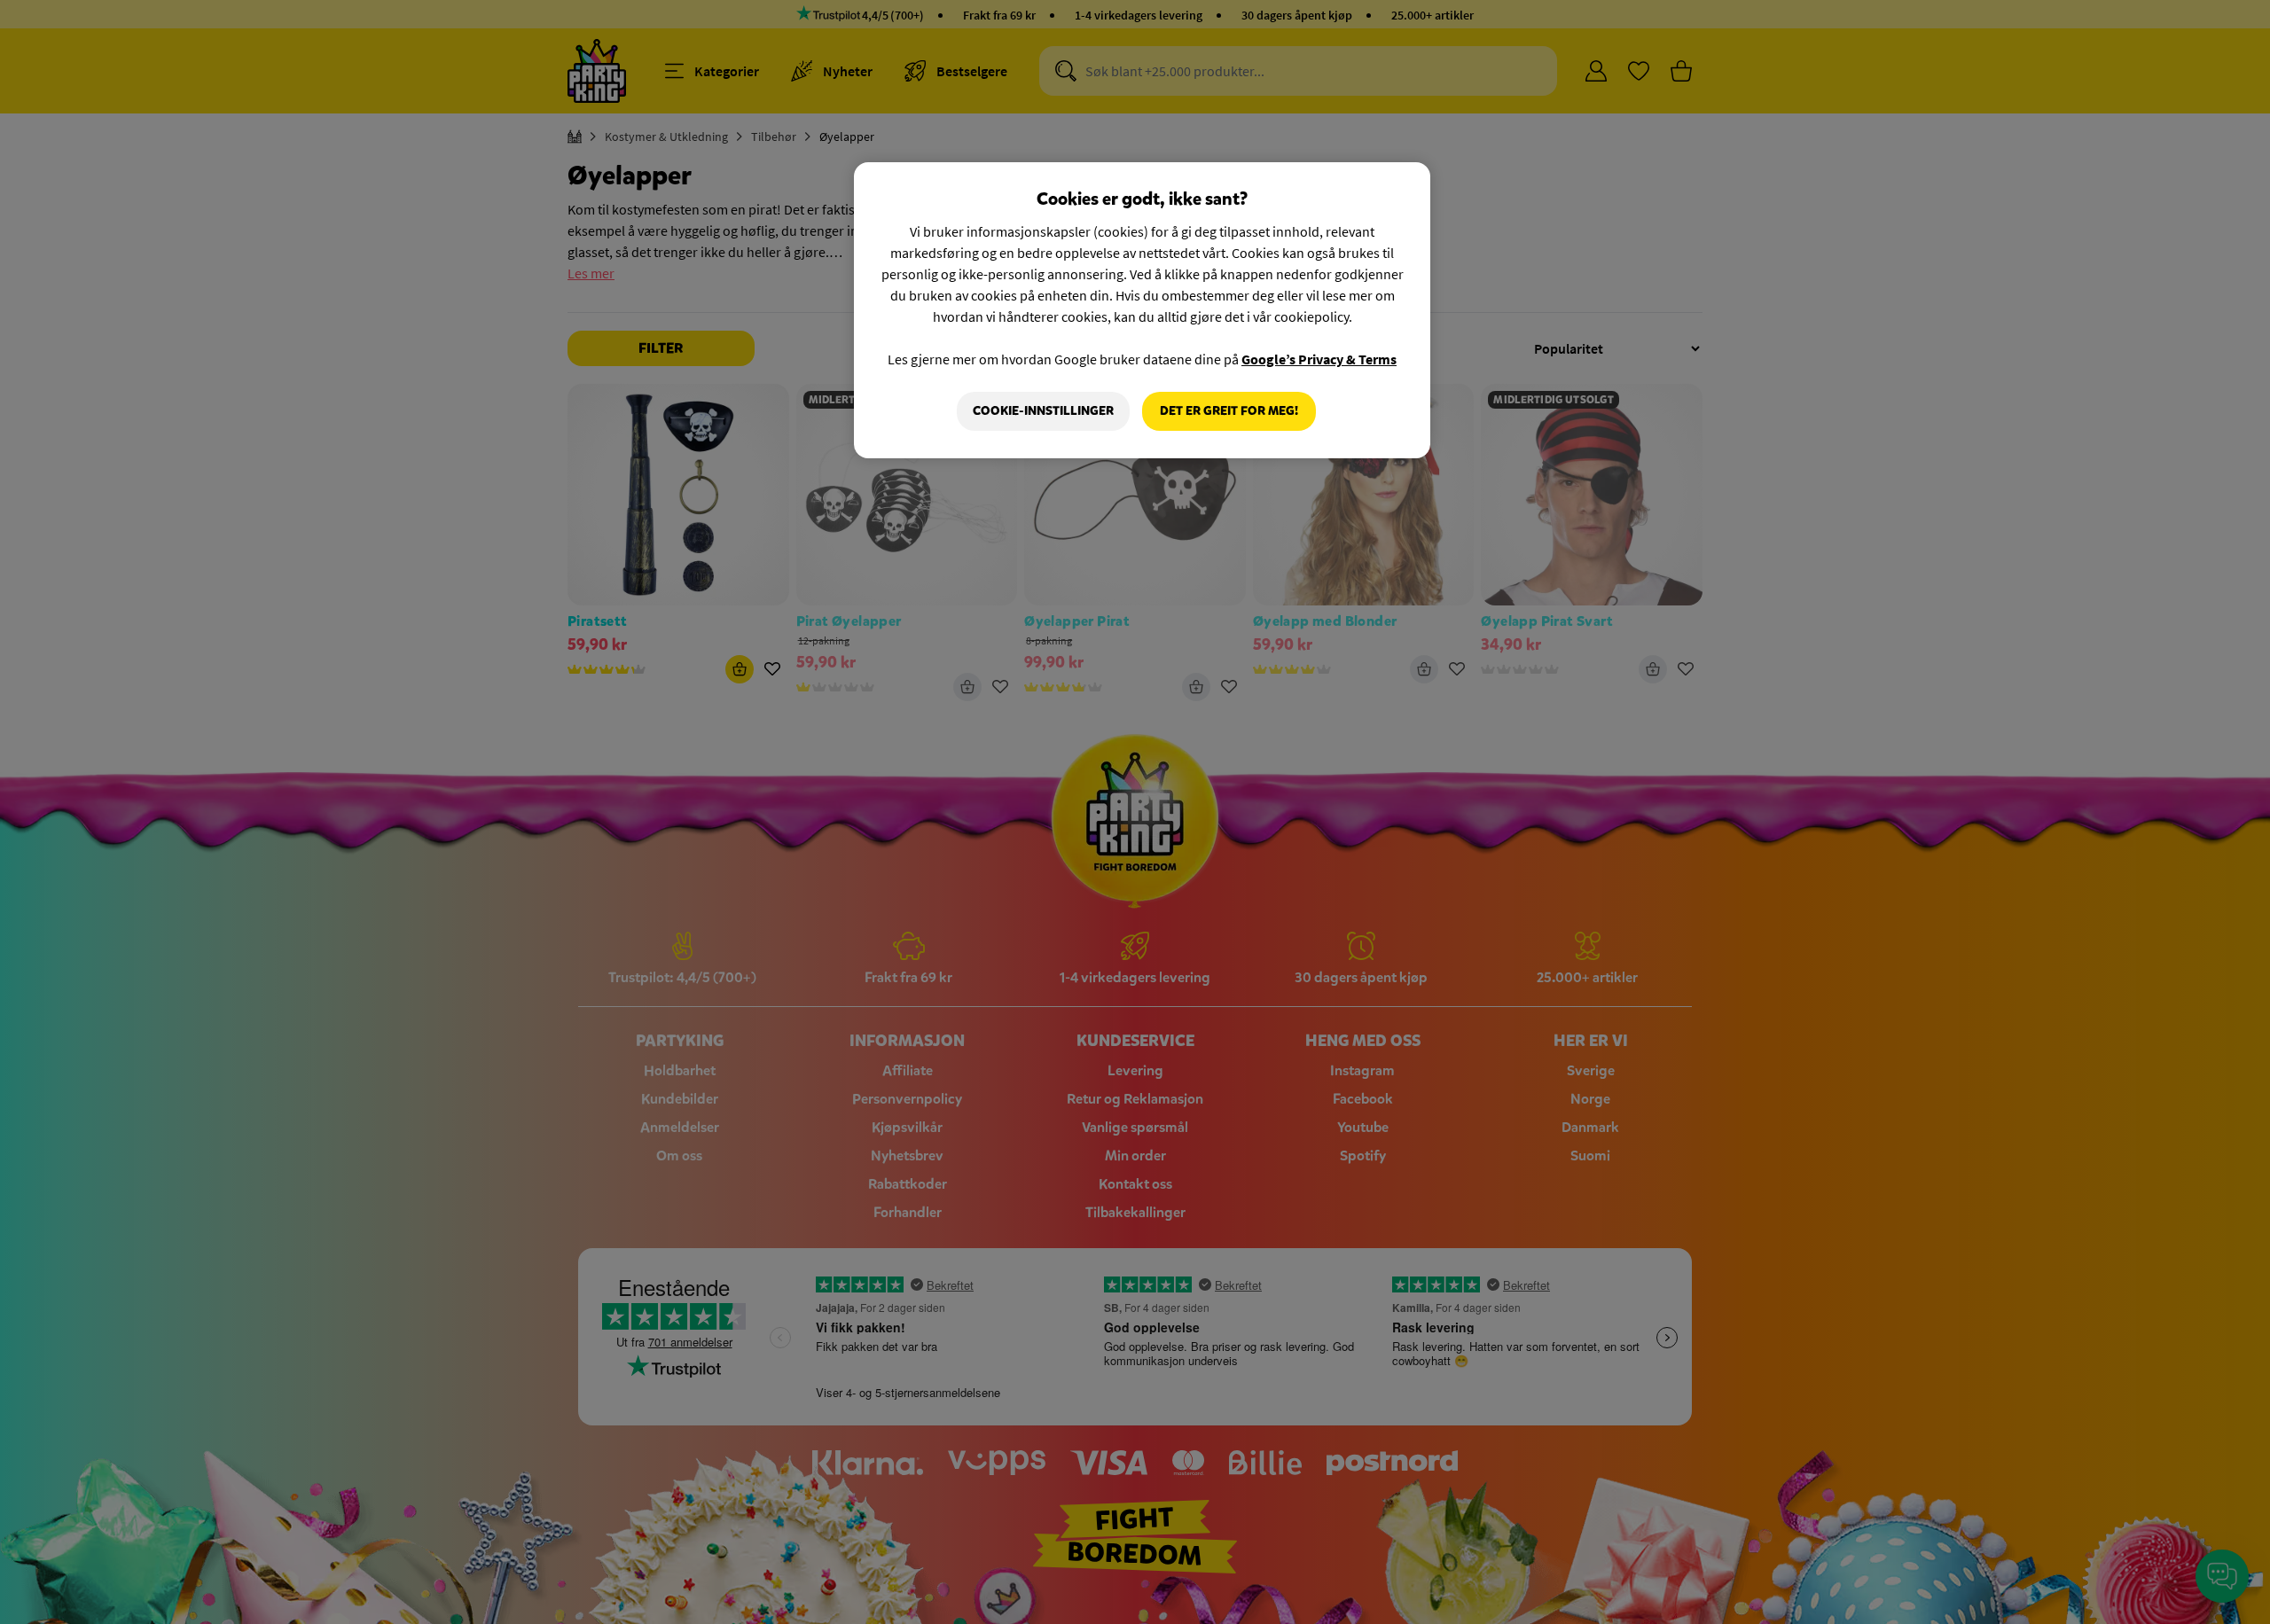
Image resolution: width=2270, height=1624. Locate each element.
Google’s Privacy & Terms (1319, 359)
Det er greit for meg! (1229, 411)
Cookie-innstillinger (1043, 411)
